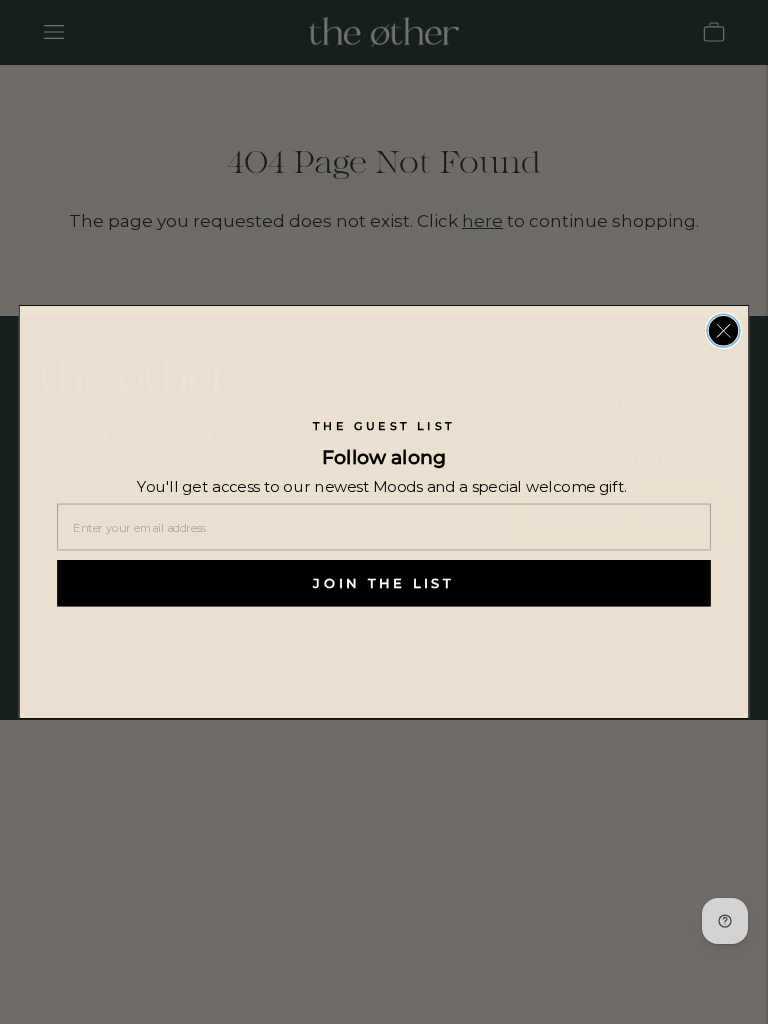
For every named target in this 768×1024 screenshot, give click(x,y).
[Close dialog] (723, 330)
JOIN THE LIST (383, 583)
